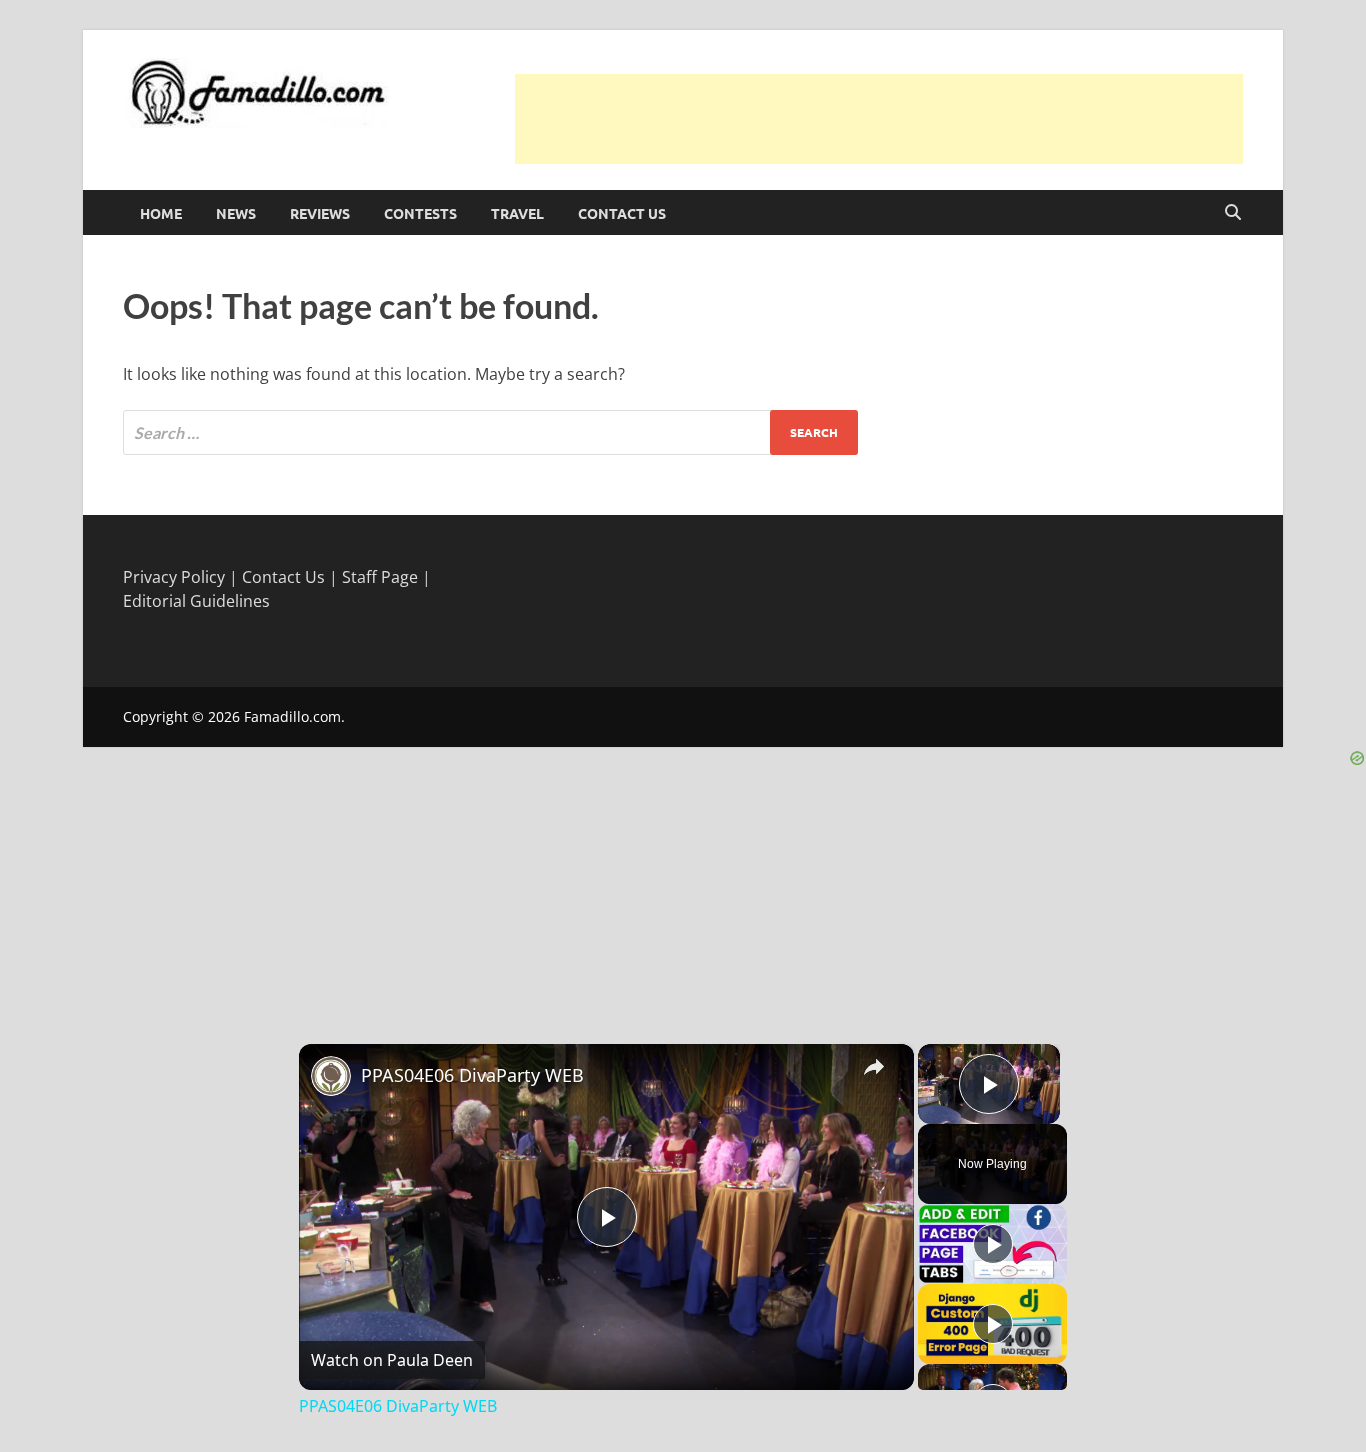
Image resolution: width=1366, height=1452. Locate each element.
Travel (517, 213)
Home (161, 213)
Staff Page (380, 577)
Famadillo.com (292, 716)
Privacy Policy (174, 577)
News (236, 213)
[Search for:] (490, 432)
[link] (331, 1076)
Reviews (320, 213)
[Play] (993, 1244)
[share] (874, 1066)
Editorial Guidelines (196, 601)
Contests (420, 213)
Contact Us (622, 213)
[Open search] (1233, 213)
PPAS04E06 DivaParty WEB (472, 1075)
